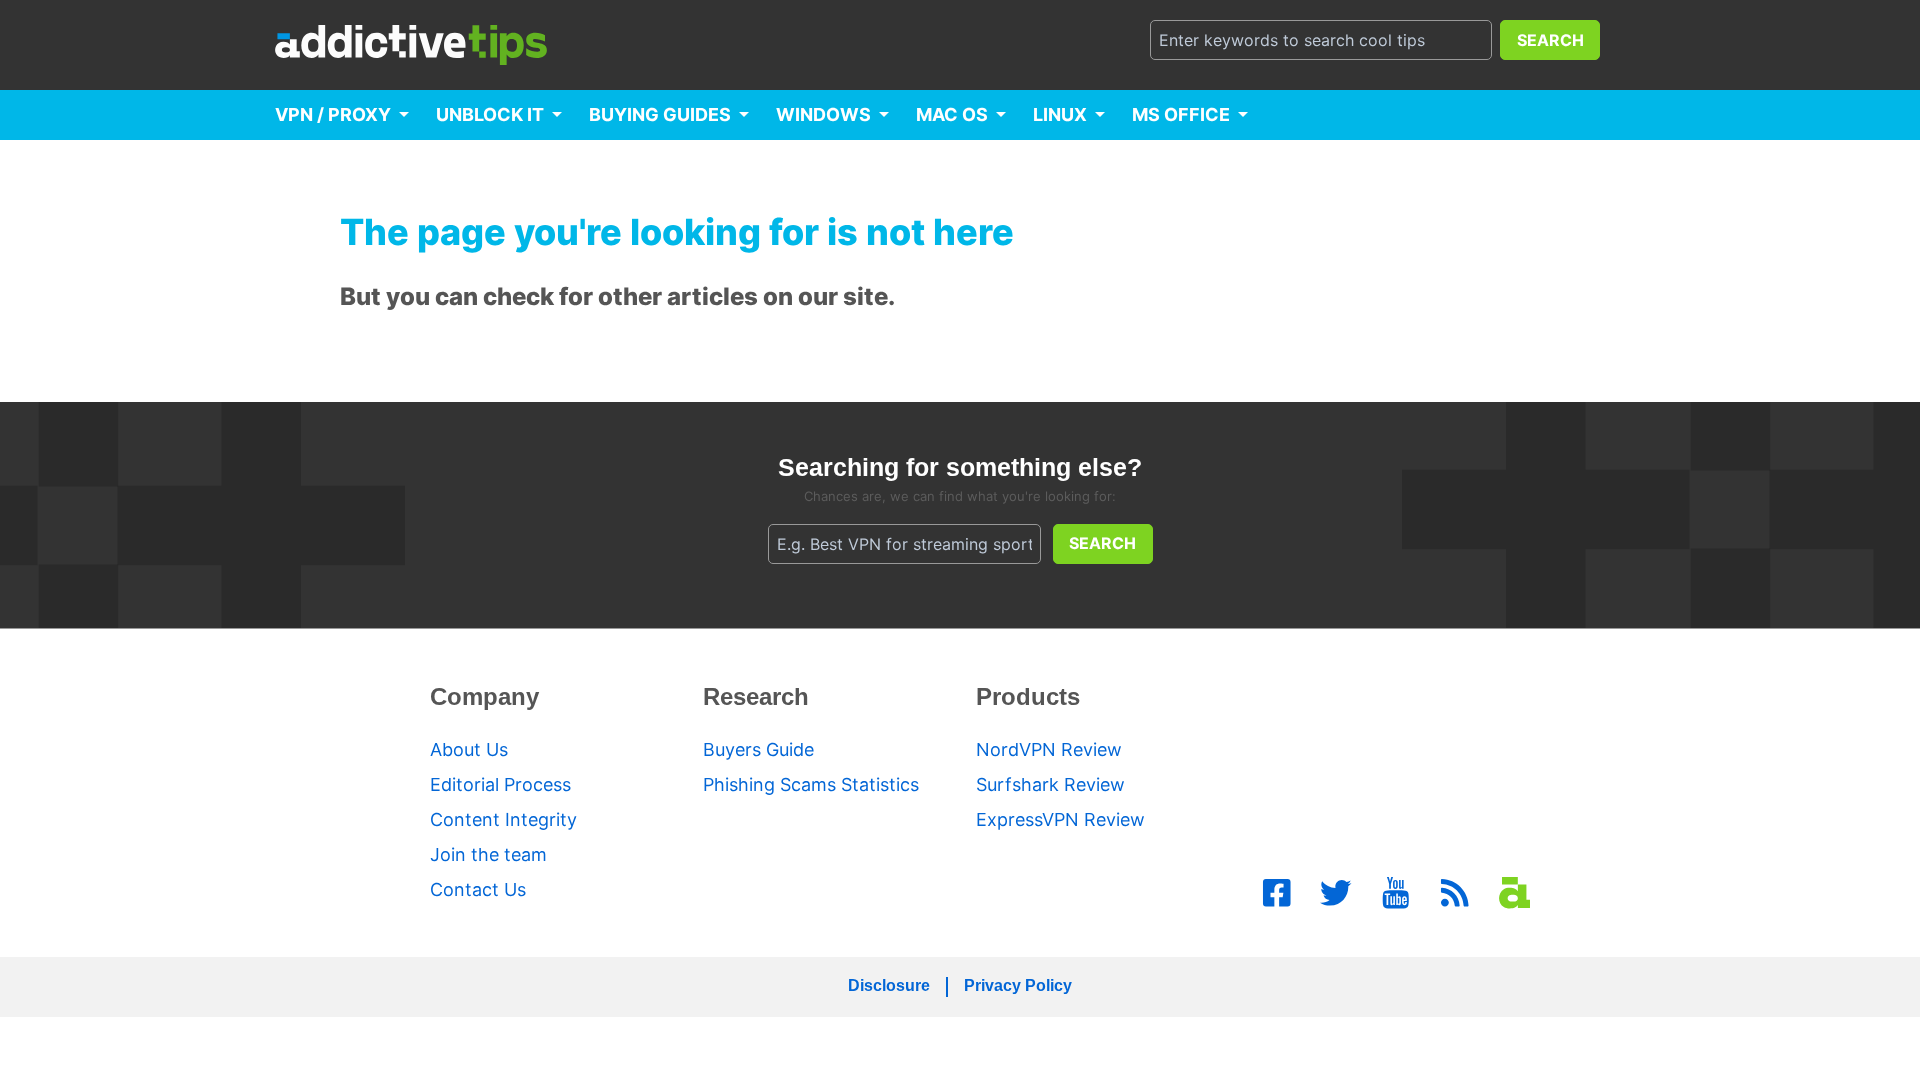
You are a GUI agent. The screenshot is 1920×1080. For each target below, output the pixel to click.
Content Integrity (503, 819)
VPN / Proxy (333, 114)
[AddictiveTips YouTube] (1396, 893)
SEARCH (1550, 40)
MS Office (1181, 114)
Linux (1060, 114)
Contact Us (478, 889)
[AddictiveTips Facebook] (1277, 893)
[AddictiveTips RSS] (1455, 893)
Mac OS (952, 114)
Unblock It (490, 114)
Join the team (488, 854)
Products (1028, 696)
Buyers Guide (758, 749)
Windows (823, 114)
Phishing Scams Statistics (811, 784)
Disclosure (889, 985)
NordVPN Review (1049, 749)
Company (484, 696)
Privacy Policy (1018, 985)
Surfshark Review (1050, 784)
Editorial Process (500, 784)
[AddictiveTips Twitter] (1336, 893)
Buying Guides (660, 114)
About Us (469, 749)
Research (756, 696)
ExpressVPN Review (1060, 819)
